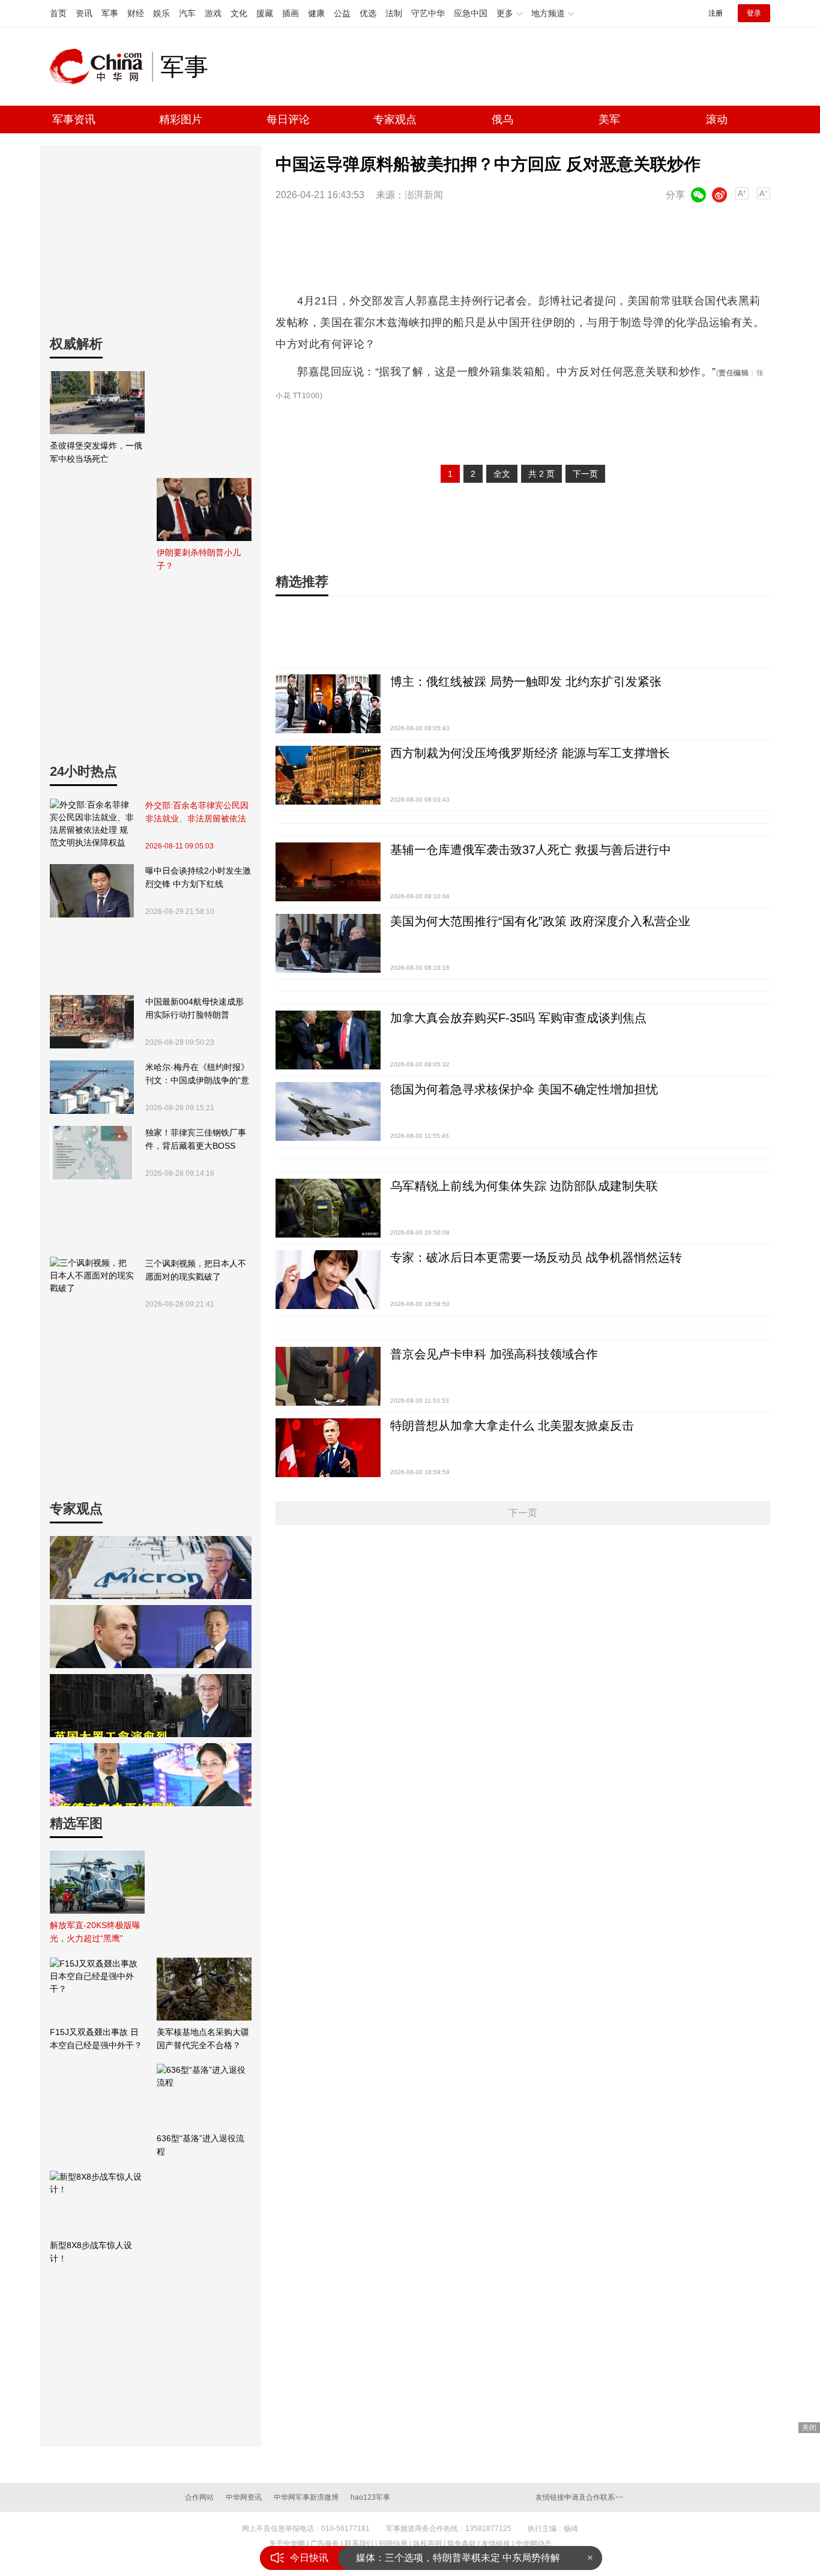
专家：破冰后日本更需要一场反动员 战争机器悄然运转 (536, 1257)
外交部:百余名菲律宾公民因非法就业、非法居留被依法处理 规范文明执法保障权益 (197, 813)
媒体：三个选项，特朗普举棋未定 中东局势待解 (458, 2558)
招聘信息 (393, 2544)
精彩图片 (181, 119)
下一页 (585, 474)
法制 (394, 13)
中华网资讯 (244, 2497)
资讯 (84, 13)
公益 (342, 13)
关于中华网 (287, 2544)
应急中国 (471, 13)
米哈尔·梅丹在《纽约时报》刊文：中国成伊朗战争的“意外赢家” (197, 1075)
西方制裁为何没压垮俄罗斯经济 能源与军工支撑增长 (530, 753)
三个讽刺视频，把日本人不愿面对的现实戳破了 (196, 1270)
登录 (754, 13)
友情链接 (496, 2544)
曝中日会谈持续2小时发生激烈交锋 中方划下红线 (198, 877)
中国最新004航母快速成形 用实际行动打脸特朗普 (194, 1008)
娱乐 (161, 13)
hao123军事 (370, 2497)
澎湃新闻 (424, 195)
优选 (368, 13)
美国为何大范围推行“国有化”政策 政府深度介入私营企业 (540, 921)
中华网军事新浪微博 (306, 2497)
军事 (110, 13)
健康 (316, 13)
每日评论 (288, 119)
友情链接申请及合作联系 (579, 2497)
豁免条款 (462, 2544)
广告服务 (325, 2544)
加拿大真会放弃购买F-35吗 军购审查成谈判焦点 (518, 1018)
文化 (239, 13)
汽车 (187, 13)
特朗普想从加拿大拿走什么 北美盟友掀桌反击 (512, 1426)
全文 (502, 474)
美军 (609, 119)
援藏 (265, 13)
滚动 (717, 119)
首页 (58, 13)
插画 (291, 13)
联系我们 (359, 2544)
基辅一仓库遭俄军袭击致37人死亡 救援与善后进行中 (531, 850)
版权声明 (427, 2544)
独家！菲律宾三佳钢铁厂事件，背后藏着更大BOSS (196, 1139)
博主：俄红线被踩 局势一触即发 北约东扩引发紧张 (526, 682)
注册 (716, 13)
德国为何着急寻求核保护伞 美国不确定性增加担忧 (524, 1089)
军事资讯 (74, 119)
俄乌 (502, 119)
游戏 (213, 13)
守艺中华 (428, 13)
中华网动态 (534, 2544)
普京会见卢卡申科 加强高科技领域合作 (494, 1354)
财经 (136, 13)
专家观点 (395, 119)
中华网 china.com (101, 67)
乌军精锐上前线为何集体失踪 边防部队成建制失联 (524, 1186)
